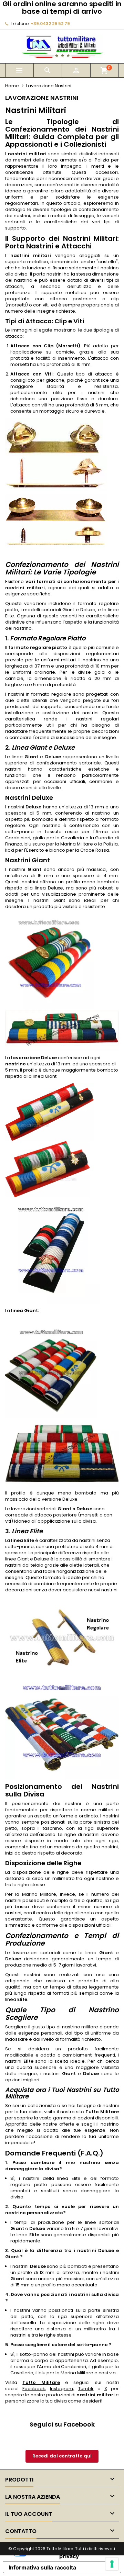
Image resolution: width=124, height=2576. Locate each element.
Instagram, (62, 2389)
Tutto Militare (41, 2382)
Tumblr (86, 2389)
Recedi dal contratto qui (62, 2456)
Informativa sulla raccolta (42, 2567)
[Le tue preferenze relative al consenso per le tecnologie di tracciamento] (112, 2564)
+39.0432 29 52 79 (50, 24)
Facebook (34, 2389)
